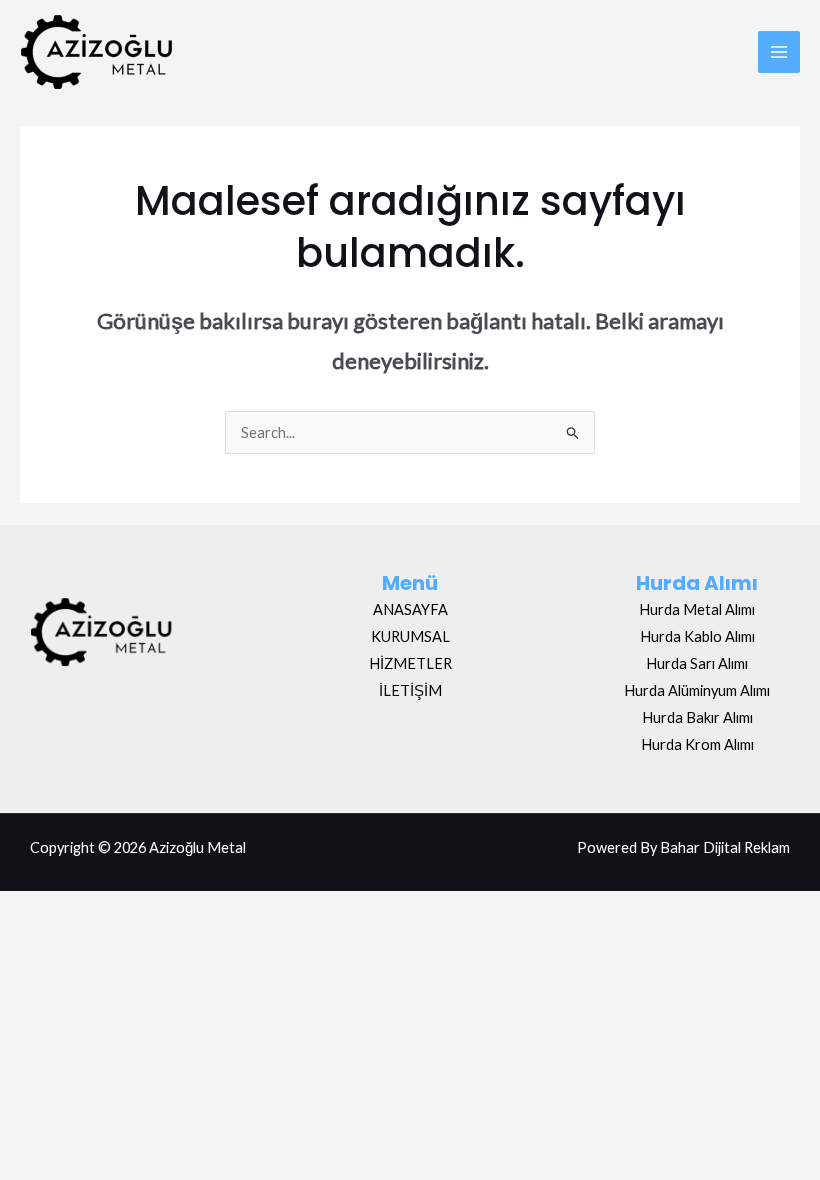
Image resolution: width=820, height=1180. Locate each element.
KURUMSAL (410, 636)
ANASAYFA (410, 609)
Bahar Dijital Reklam (725, 847)
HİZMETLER (410, 663)
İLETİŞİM (410, 690)
